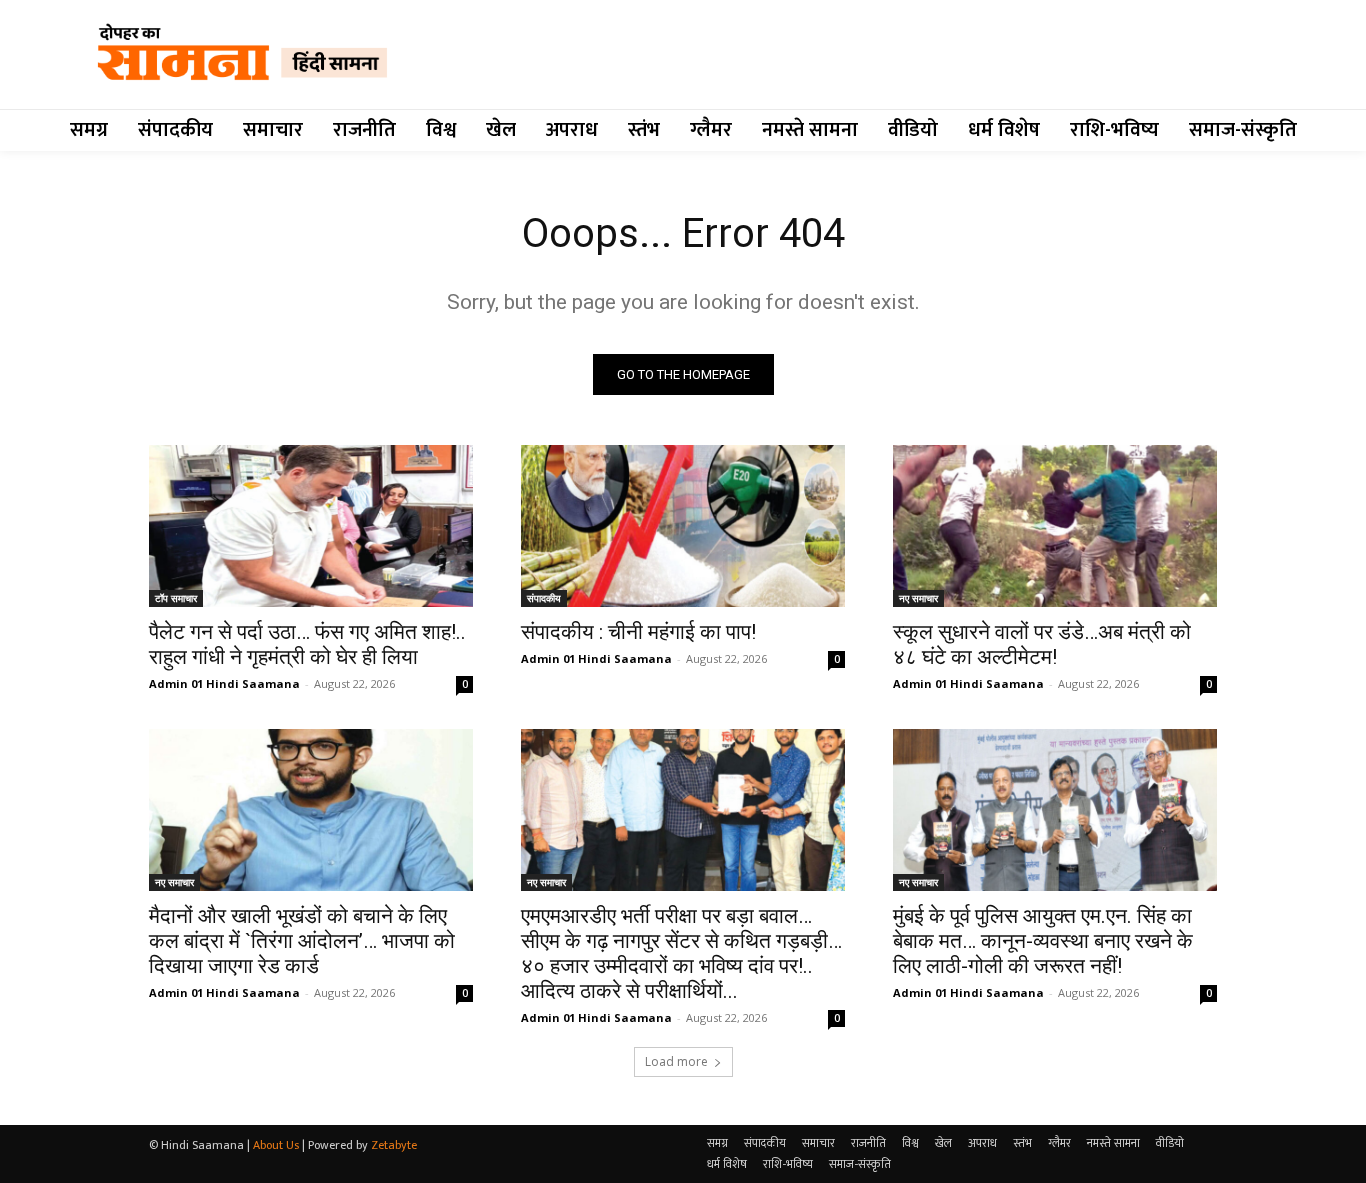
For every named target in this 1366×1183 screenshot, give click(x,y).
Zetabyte (394, 1145)
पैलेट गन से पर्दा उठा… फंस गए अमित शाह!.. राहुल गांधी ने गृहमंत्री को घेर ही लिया (307, 644)
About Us (276, 1145)
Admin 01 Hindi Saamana (224, 683)
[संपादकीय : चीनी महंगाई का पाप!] (683, 526)
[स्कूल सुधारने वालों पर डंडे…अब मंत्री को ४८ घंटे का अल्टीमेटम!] (1055, 526)
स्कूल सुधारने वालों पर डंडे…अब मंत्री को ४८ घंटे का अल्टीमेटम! (1042, 644)
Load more (676, 1061)
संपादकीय (544, 598)
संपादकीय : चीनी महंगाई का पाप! (638, 632)
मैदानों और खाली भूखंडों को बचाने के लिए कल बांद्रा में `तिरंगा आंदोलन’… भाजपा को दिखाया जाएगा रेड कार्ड (302, 941)
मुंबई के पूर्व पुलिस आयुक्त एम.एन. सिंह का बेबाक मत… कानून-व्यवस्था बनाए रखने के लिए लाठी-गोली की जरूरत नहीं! (1043, 941)
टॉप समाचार (176, 598)
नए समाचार (918, 598)
